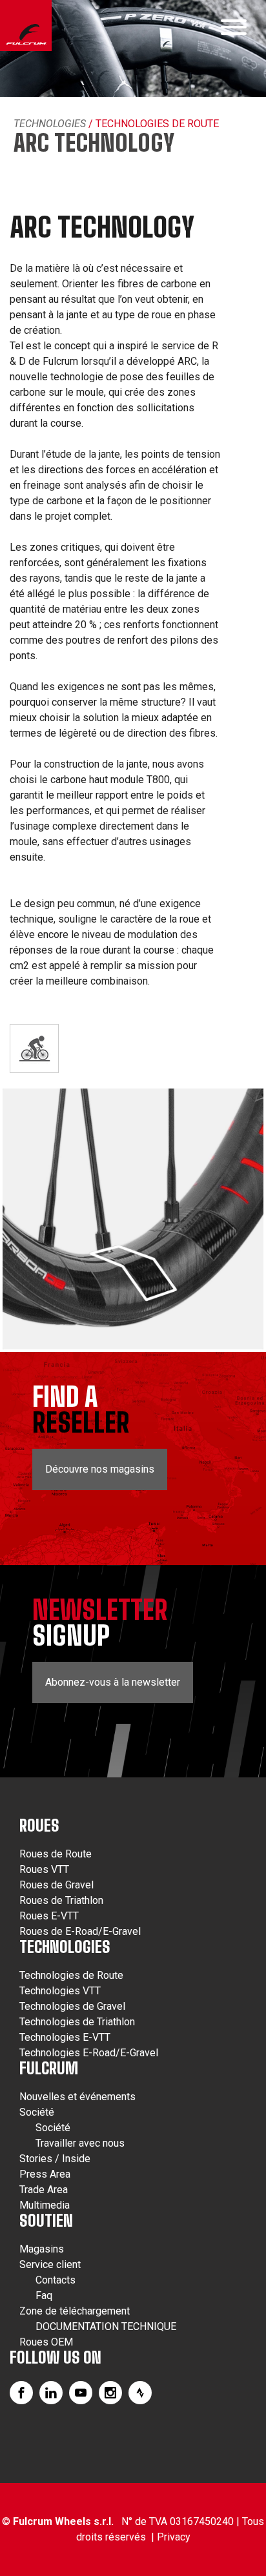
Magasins (42, 2249)
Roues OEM (46, 2342)
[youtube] (81, 2393)
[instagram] (110, 2393)
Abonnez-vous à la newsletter (113, 1682)
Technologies (50, 124)
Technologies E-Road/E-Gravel (89, 2053)
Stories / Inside (55, 2159)
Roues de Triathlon (61, 1900)
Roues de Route (56, 1854)
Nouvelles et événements (77, 2097)
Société (37, 2112)
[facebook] (21, 2393)
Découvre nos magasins (100, 1469)
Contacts (56, 2280)
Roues (39, 1825)
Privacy (174, 2537)
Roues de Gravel (56, 1885)
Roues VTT (44, 1869)
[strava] (140, 2393)
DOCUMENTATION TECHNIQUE (106, 2326)
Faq (44, 2295)
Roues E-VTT (49, 1916)
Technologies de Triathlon (77, 2022)
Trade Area (44, 2190)
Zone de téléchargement (75, 2311)
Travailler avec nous (80, 2143)
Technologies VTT (60, 1991)
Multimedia (45, 2205)
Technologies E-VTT (65, 2037)
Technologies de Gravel (72, 2006)
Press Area (45, 2174)
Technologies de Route (71, 1975)
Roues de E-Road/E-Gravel (80, 1931)
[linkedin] (51, 2393)
